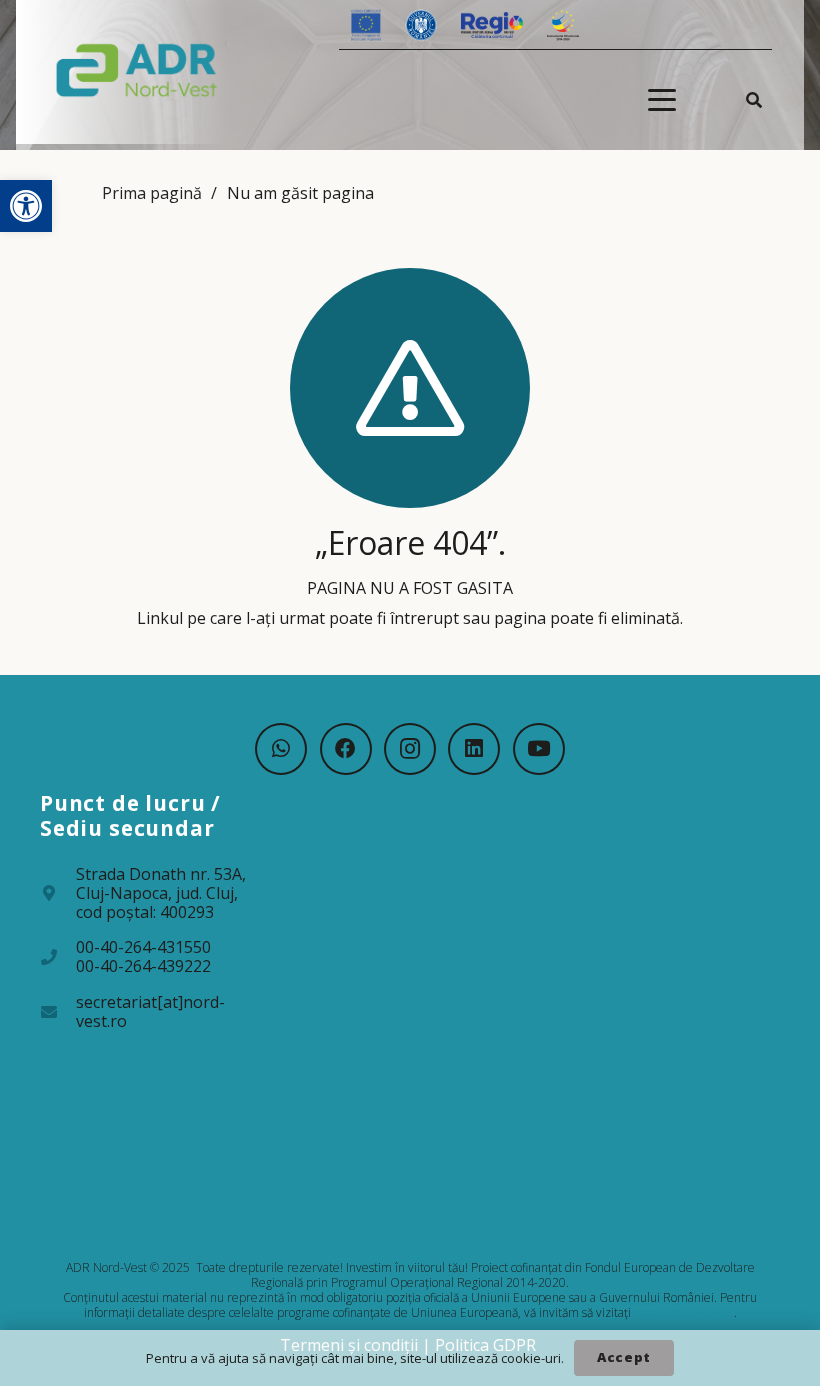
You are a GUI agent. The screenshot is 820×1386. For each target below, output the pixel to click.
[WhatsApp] (281, 749)
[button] (26, 206)
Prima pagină (152, 193)
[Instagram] (410, 749)
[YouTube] (539, 749)
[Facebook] (346, 749)
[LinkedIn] (474, 749)
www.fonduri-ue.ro (684, 1312)
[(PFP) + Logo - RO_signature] (137, 69)
